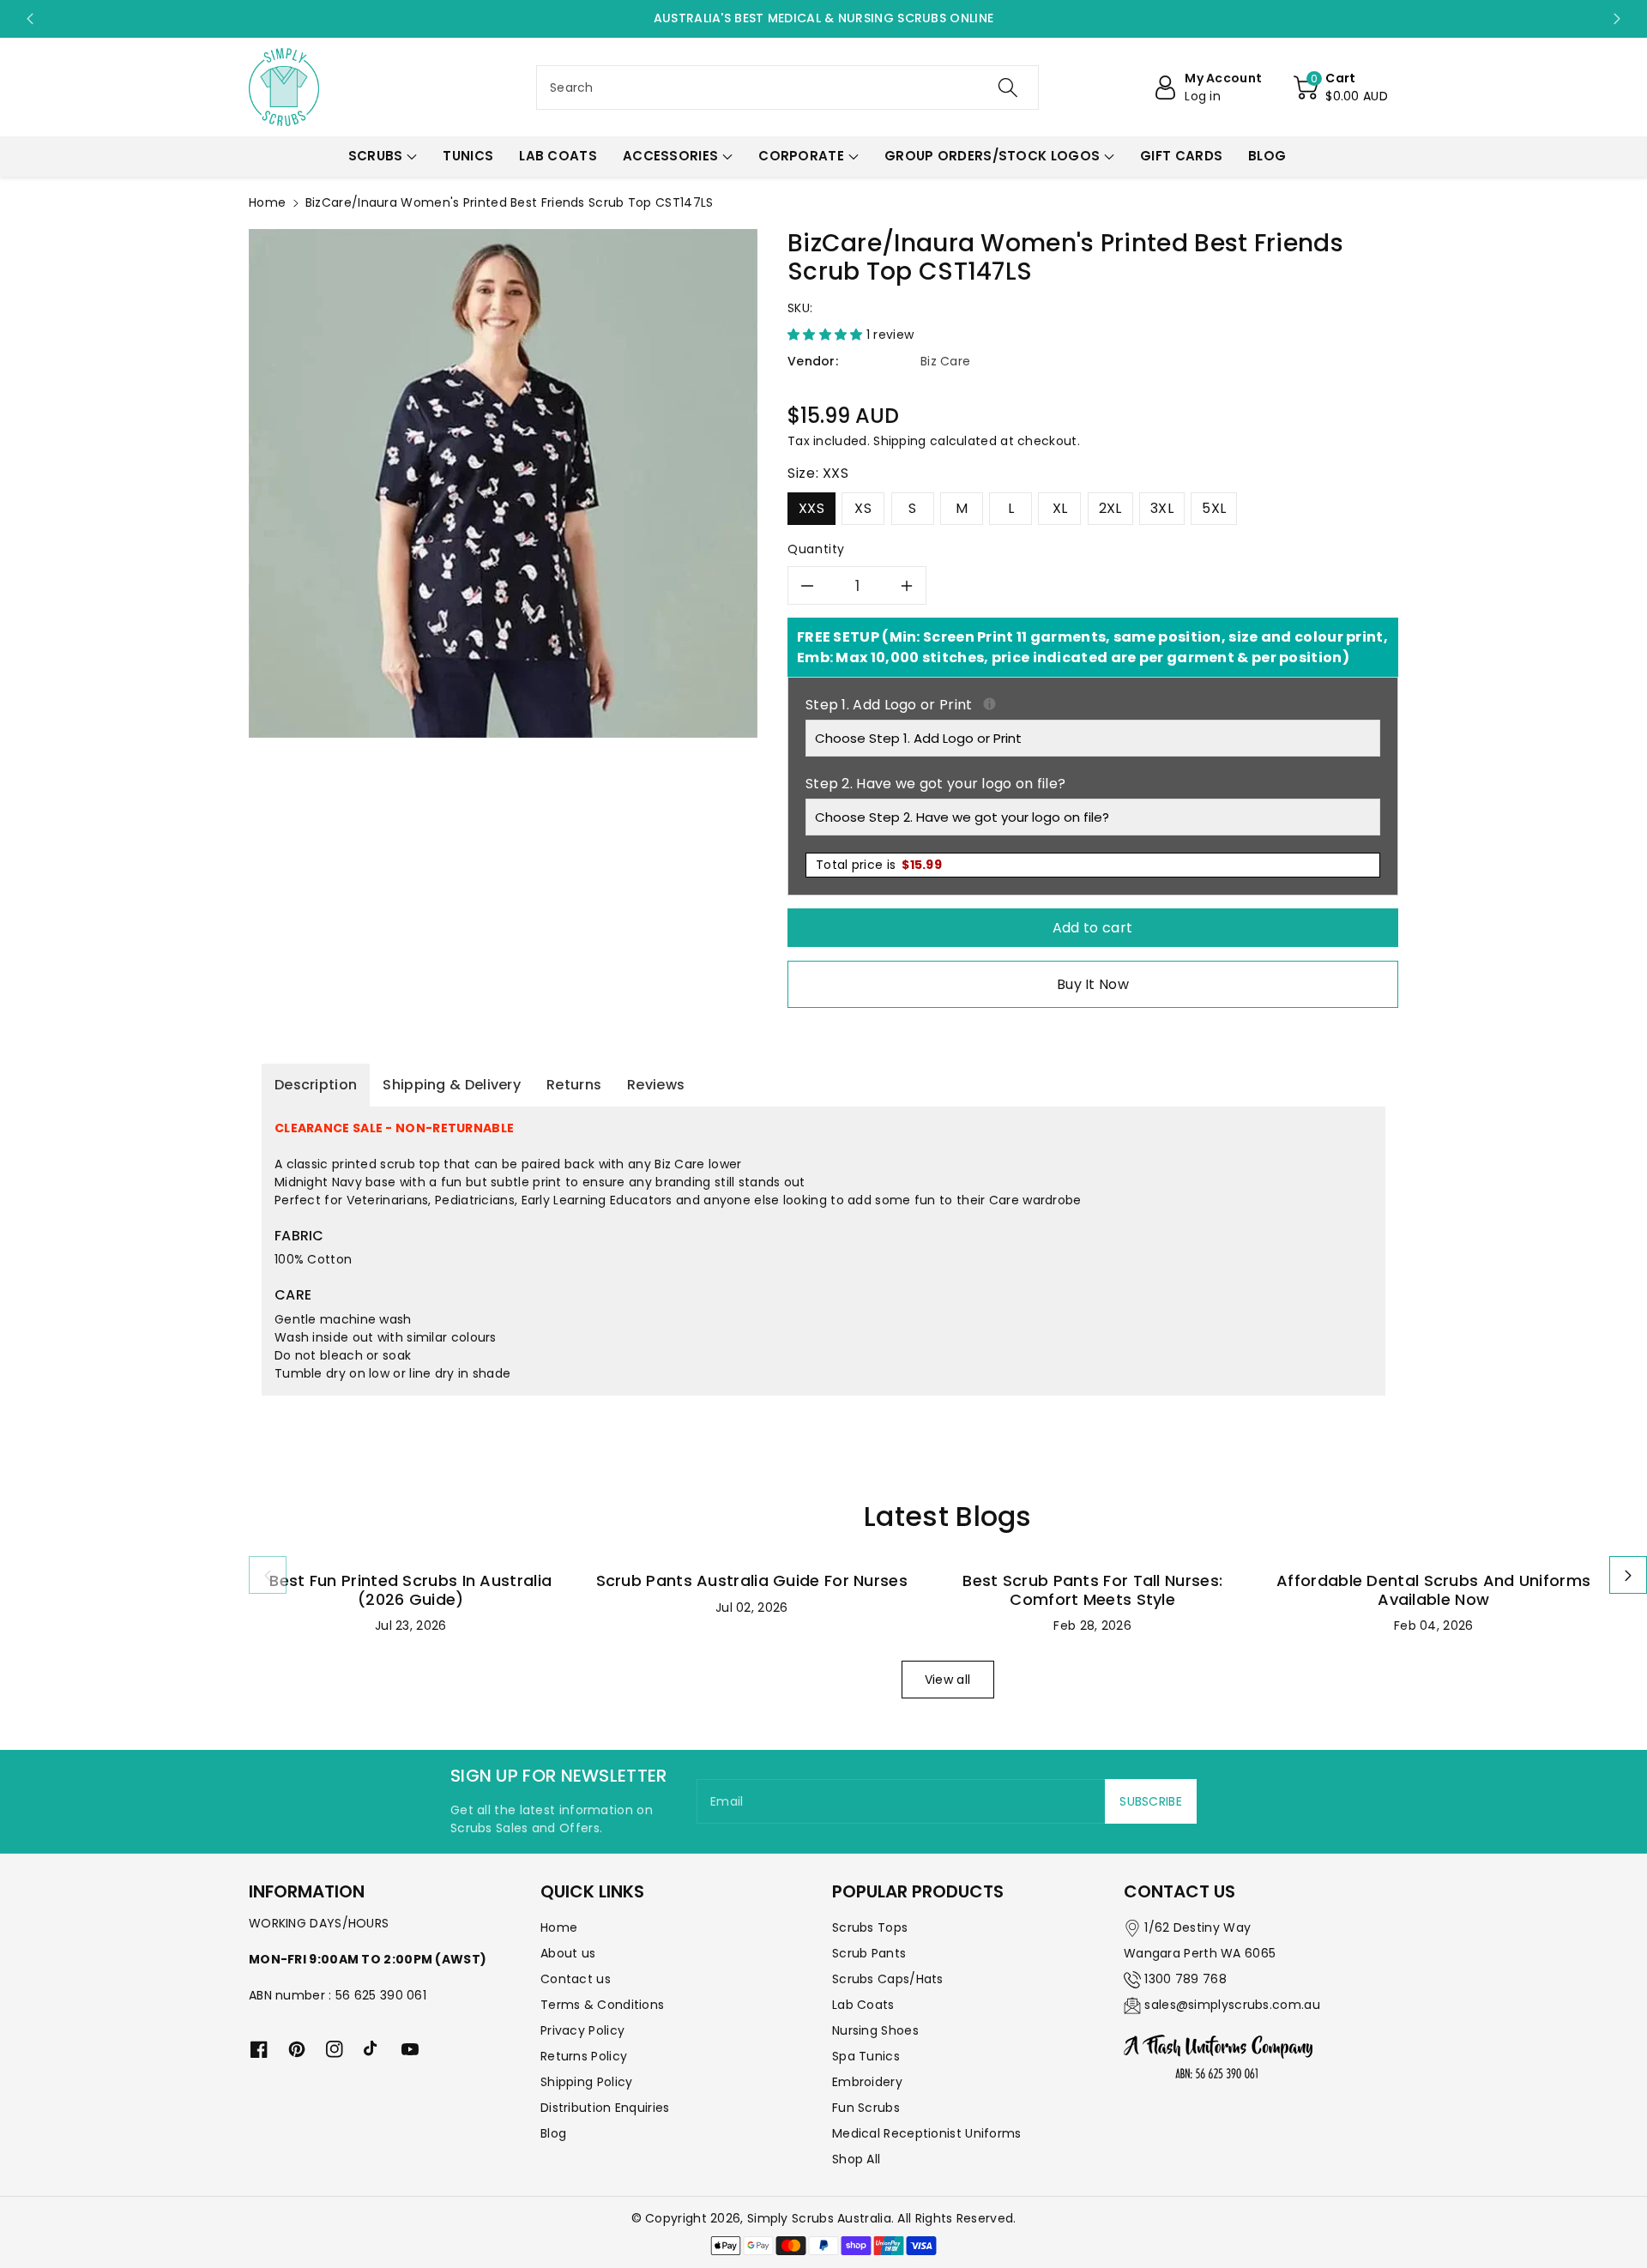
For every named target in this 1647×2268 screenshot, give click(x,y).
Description (316, 1085)
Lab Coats (863, 2005)
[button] (1341, 87)
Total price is (879, 865)
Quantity (816, 549)
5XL (1214, 508)
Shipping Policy (587, 2082)
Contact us (576, 1979)
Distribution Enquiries (605, 2108)
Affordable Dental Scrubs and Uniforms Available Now (1433, 1590)
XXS (811, 508)
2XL (1110, 508)
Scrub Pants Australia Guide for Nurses (752, 1580)
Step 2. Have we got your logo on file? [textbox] (935, 784)
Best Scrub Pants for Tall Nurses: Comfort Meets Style (1092, 1590)
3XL (1162, 508)
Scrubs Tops (870, 1927)
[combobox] (787, 87)
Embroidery (867, 2082)
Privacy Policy (582, 2030)
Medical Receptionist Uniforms (927, 2133)
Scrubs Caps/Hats (888, 1979)
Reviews (656, 1085)
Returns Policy (584, 2056)
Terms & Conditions (602, 2005)
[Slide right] (1628, 1575)
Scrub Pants (869, 1953)
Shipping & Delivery (452, 1085)
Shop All (856, 2159)
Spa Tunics (866, 2056)
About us (568, 1953)
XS (863, 508)
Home (267, 202)
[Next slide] (1617, 19)
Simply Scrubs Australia (819, 2218)
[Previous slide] (30, 19)
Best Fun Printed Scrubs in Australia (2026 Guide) (410, 1590)
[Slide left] (268, 1575)
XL (1060, 508)
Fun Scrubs (866, 2108)
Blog (553, 2133)
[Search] (1008, 87)
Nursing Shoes (875, 2030)
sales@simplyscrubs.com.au (1232, 2005)
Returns (574, 1085)
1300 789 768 (1185, 1979)
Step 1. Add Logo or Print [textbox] (1093, 705)
